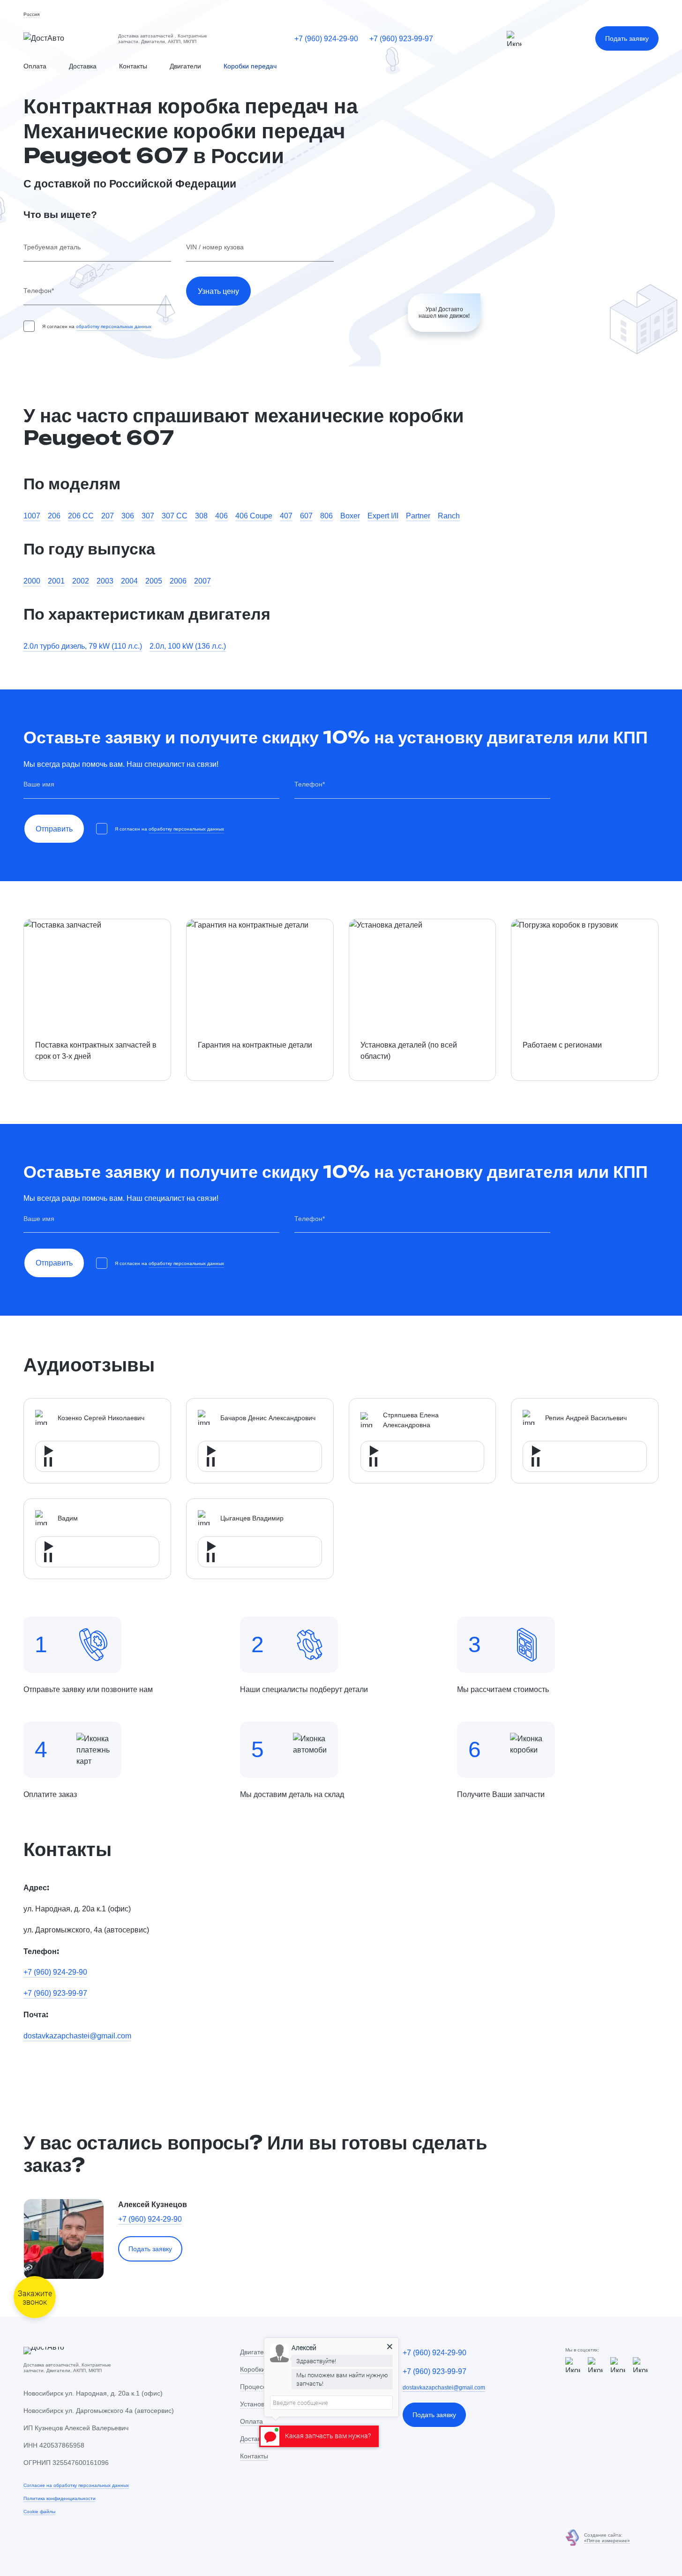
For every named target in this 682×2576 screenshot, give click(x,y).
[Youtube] (618, 2365)
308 (201, 516)
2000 (32, 581)
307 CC (175, 516)
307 (148, 516)
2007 (202, 581)
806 (326, 516)
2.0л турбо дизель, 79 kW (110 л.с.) (83, 646)
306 (128, 516)
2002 (81, 581)
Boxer (350, 516)
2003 (105, 581)
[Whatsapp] (595, 2365)
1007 (32, 516)
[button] (31, 15)
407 (286, 516)
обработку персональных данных (114, 326)
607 (306, 516)
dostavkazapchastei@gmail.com (77, 2036)
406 (221, 516)
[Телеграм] (514, 38)
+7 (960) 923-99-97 (401, 38)
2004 (129, 581)
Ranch (449, 516)
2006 (178, 581)
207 (108, 516)
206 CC (81, 516)
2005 (154, 581)
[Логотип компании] (63, 38)
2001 (56, 581)
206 (54, 516)
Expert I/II (383, 516)
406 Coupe (254, 516)
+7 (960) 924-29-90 (326, 38)
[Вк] (640, 2365)
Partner (418, 516)
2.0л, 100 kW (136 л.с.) (188, 646)
